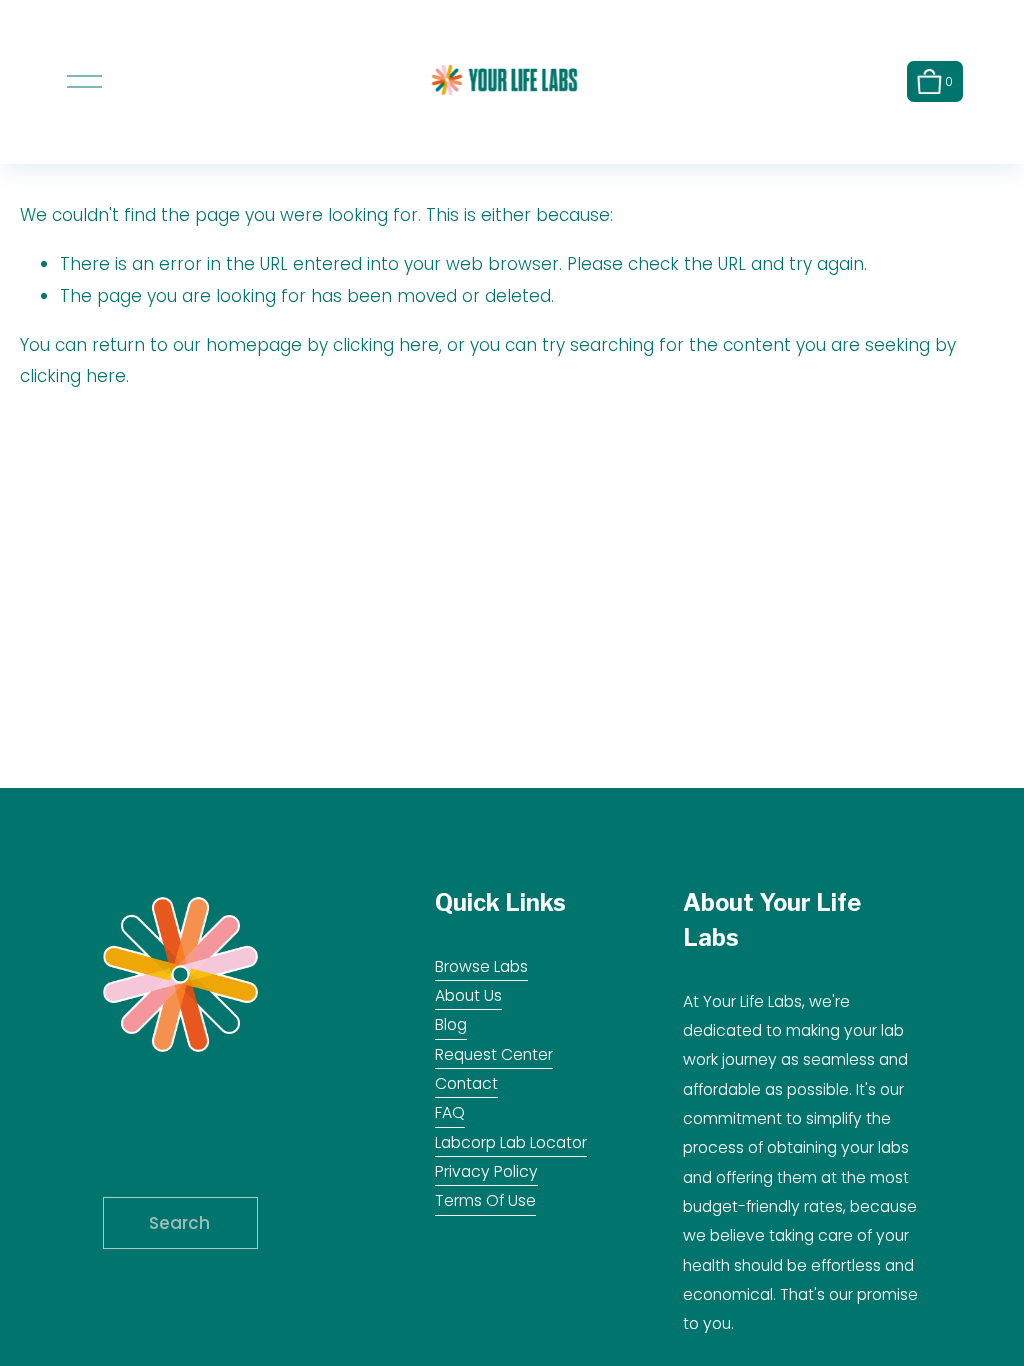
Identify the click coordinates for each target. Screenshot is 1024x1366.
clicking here (386, 345)
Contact (466, 1083)
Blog (451, 1024)
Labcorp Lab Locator (511, 1142)
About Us (468, 995)
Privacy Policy (486, 1171)
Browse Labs (481, 966)
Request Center (494, 1054)
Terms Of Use (485, 1200)
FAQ (450, 1112)
